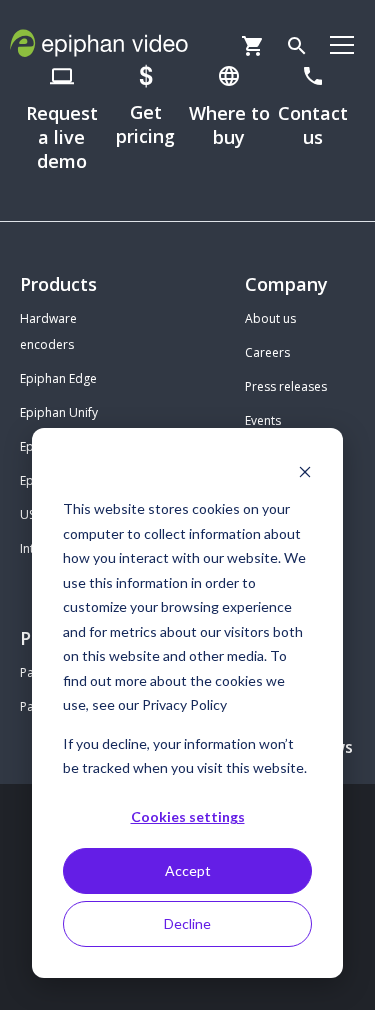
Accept (188, 870)
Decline (187, 923)
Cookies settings (188, 816)
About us (270, 318)
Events (263, 420)
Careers (267, 352)
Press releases (286, 386)
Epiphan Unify (59, 412)
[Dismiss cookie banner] (305, 471)
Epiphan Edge (58, 378)
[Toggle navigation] (342, 44)
